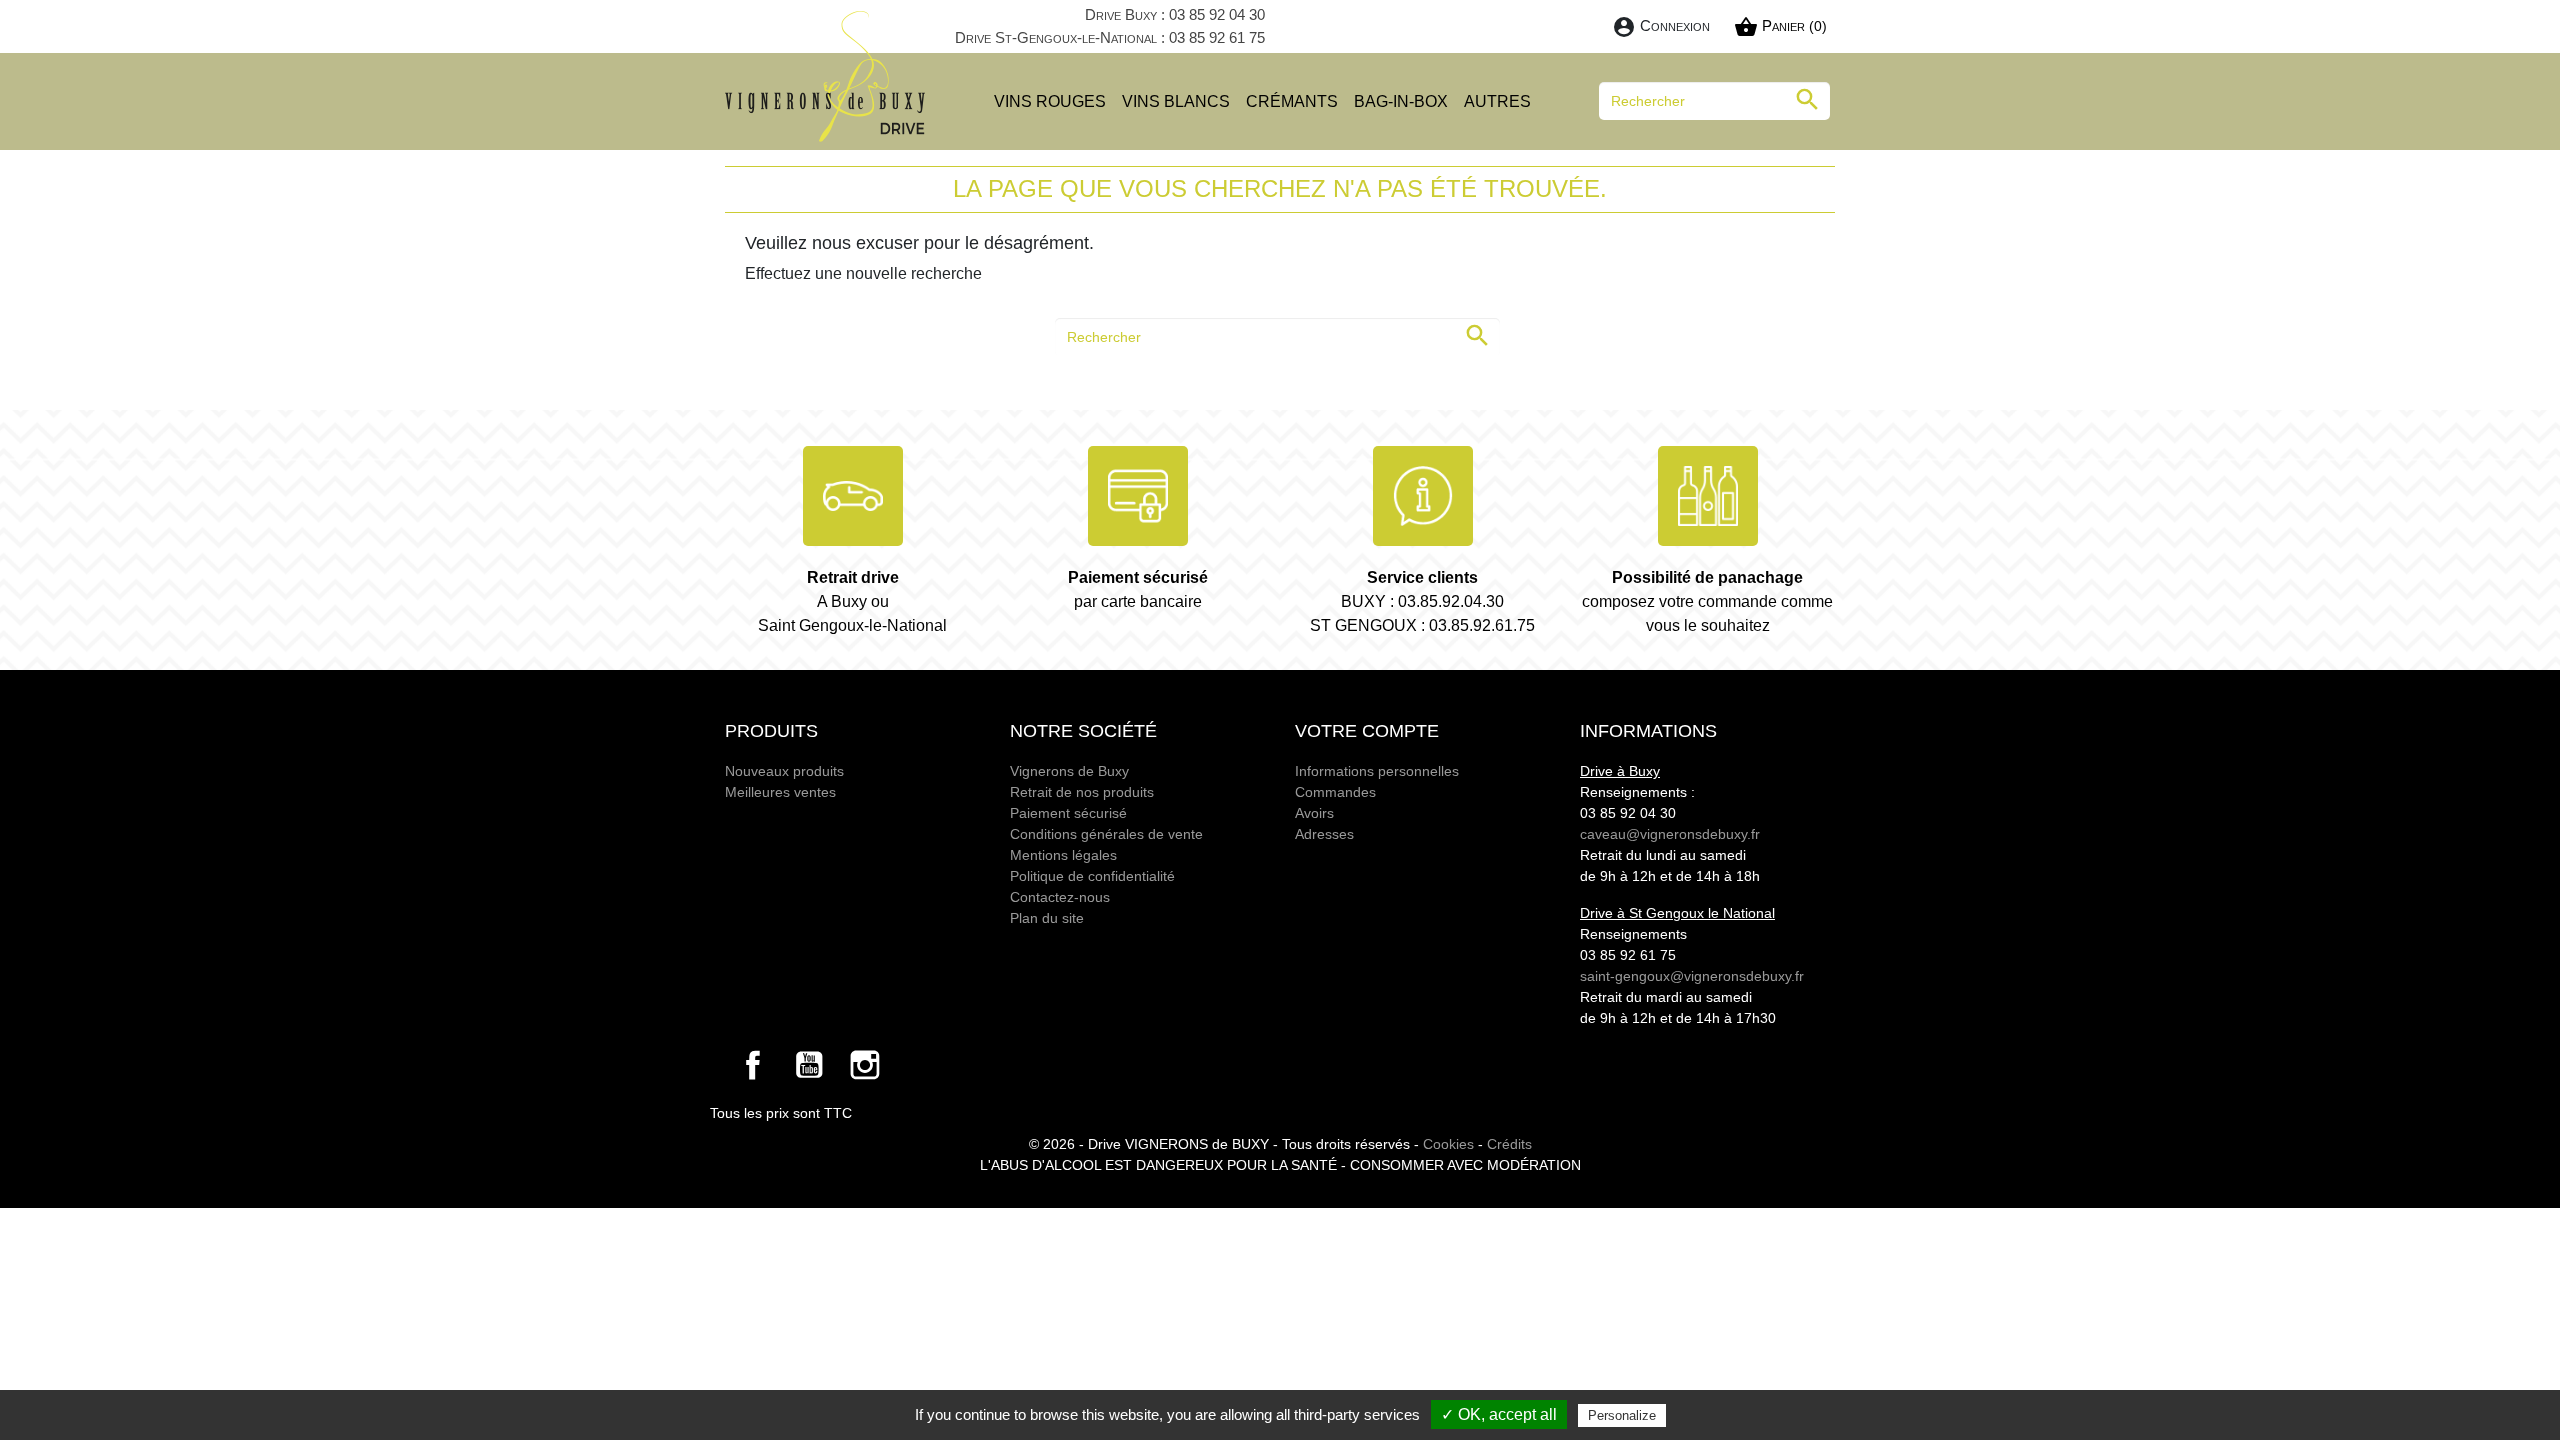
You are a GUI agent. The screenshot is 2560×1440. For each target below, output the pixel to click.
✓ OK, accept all (1499, 1414)
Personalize (1622, 1415)
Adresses (1324, 834)
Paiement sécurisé (1068, 813)
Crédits (1509, 1144)
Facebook (753, 1065)
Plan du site (1047, 918)
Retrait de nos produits (1082, 792)
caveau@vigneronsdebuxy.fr (1670, 834)
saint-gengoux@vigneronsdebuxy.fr (1692, 976)
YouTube (809, 1065)
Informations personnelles (1377, 771)
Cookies (1448, 1144)
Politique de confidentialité (1092, 876)
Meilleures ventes (780, 792)
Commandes (1335, 792)
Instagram (865, 1065)
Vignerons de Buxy (1069, 771)
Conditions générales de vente (1106, 834)
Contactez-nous (1060, 897)
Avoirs (1314, 813)
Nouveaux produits (784, 771)
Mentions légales (1063, 855)
